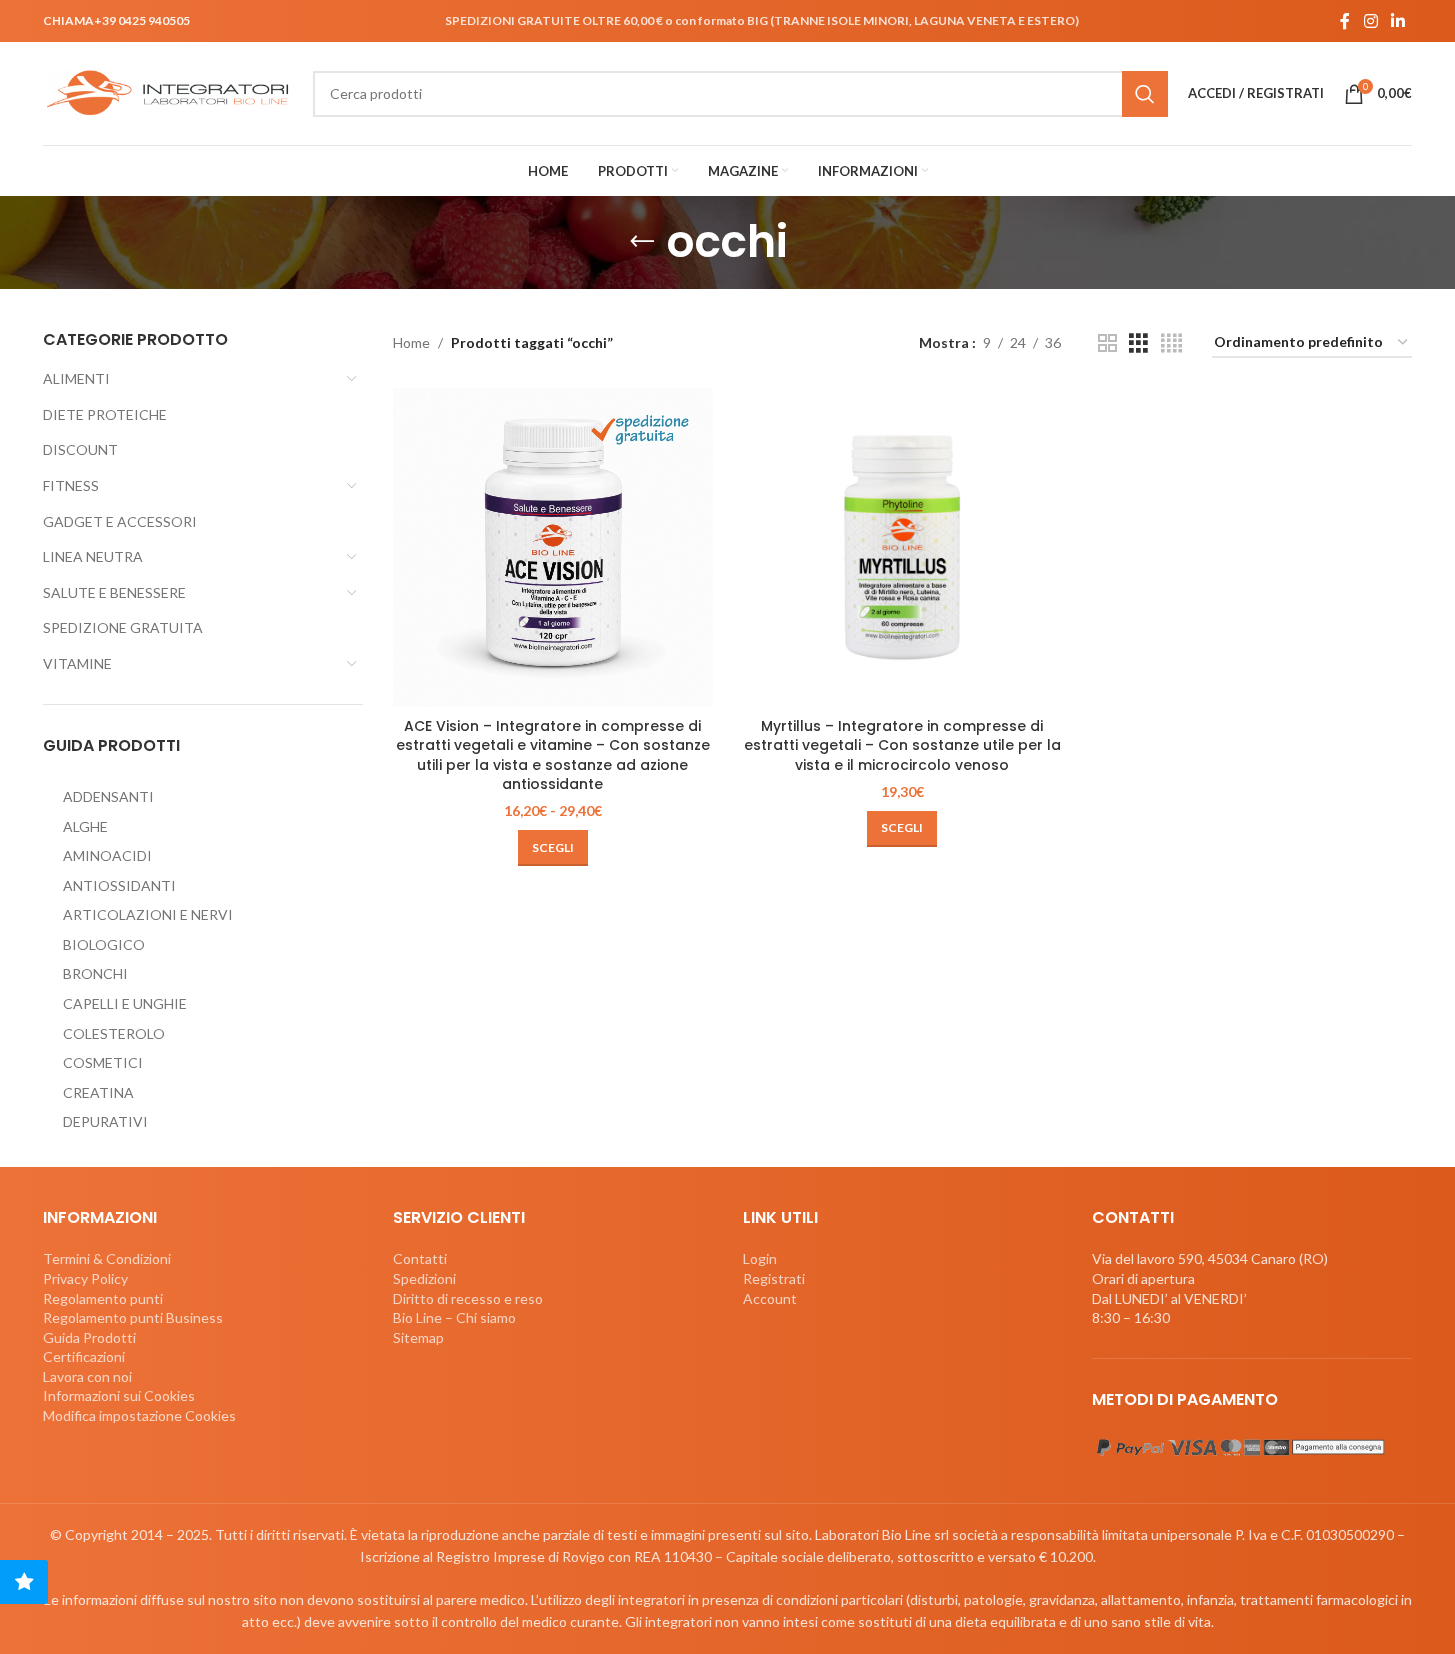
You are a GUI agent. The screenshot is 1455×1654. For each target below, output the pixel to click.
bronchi (95, 973)
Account (770, 1298)
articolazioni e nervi (148, 914)
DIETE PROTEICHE (105, 414)
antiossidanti (119, 885)
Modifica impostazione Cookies (139, 1415)
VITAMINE (77, 663)
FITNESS (71, 485)
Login (760, 1258)
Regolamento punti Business (133, 1317)
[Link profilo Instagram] (1370, 21)
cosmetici (103, 1062)
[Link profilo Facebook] (1345, 21)
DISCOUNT (80, 449)
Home (411, 342)
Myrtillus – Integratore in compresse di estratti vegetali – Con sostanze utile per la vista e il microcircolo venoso (902, 745)
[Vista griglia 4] (1171, 343)
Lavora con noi (87, 1376)
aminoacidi (107, 855)
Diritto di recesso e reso (468, 1298)
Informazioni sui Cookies (119, 1395)
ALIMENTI (76, 378)
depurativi (105, 1121)
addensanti (108, 796)
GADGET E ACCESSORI (120, 521)
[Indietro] (642, 242)
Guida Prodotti (89, 1337)
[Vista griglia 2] (1107, 343)
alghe (85, 826)
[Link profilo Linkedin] (1398, 21)
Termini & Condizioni (107, 1258)
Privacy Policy (85, 1278)
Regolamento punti (103, 1298)
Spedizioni (424, 1278)
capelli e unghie (125, 1003)
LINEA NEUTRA (93, 556)
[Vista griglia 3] (1138, 343)
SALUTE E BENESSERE (114, 592)
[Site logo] (168, 91)
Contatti (420, 1258)
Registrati (774, 1278)
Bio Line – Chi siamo (454, 1317)
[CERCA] (1145, 94)
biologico (104, 944)
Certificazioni (84, 1356)
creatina (98, 1092)
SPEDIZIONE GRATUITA (123, 627)
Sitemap (418, 1337)
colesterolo (114, 1033)
